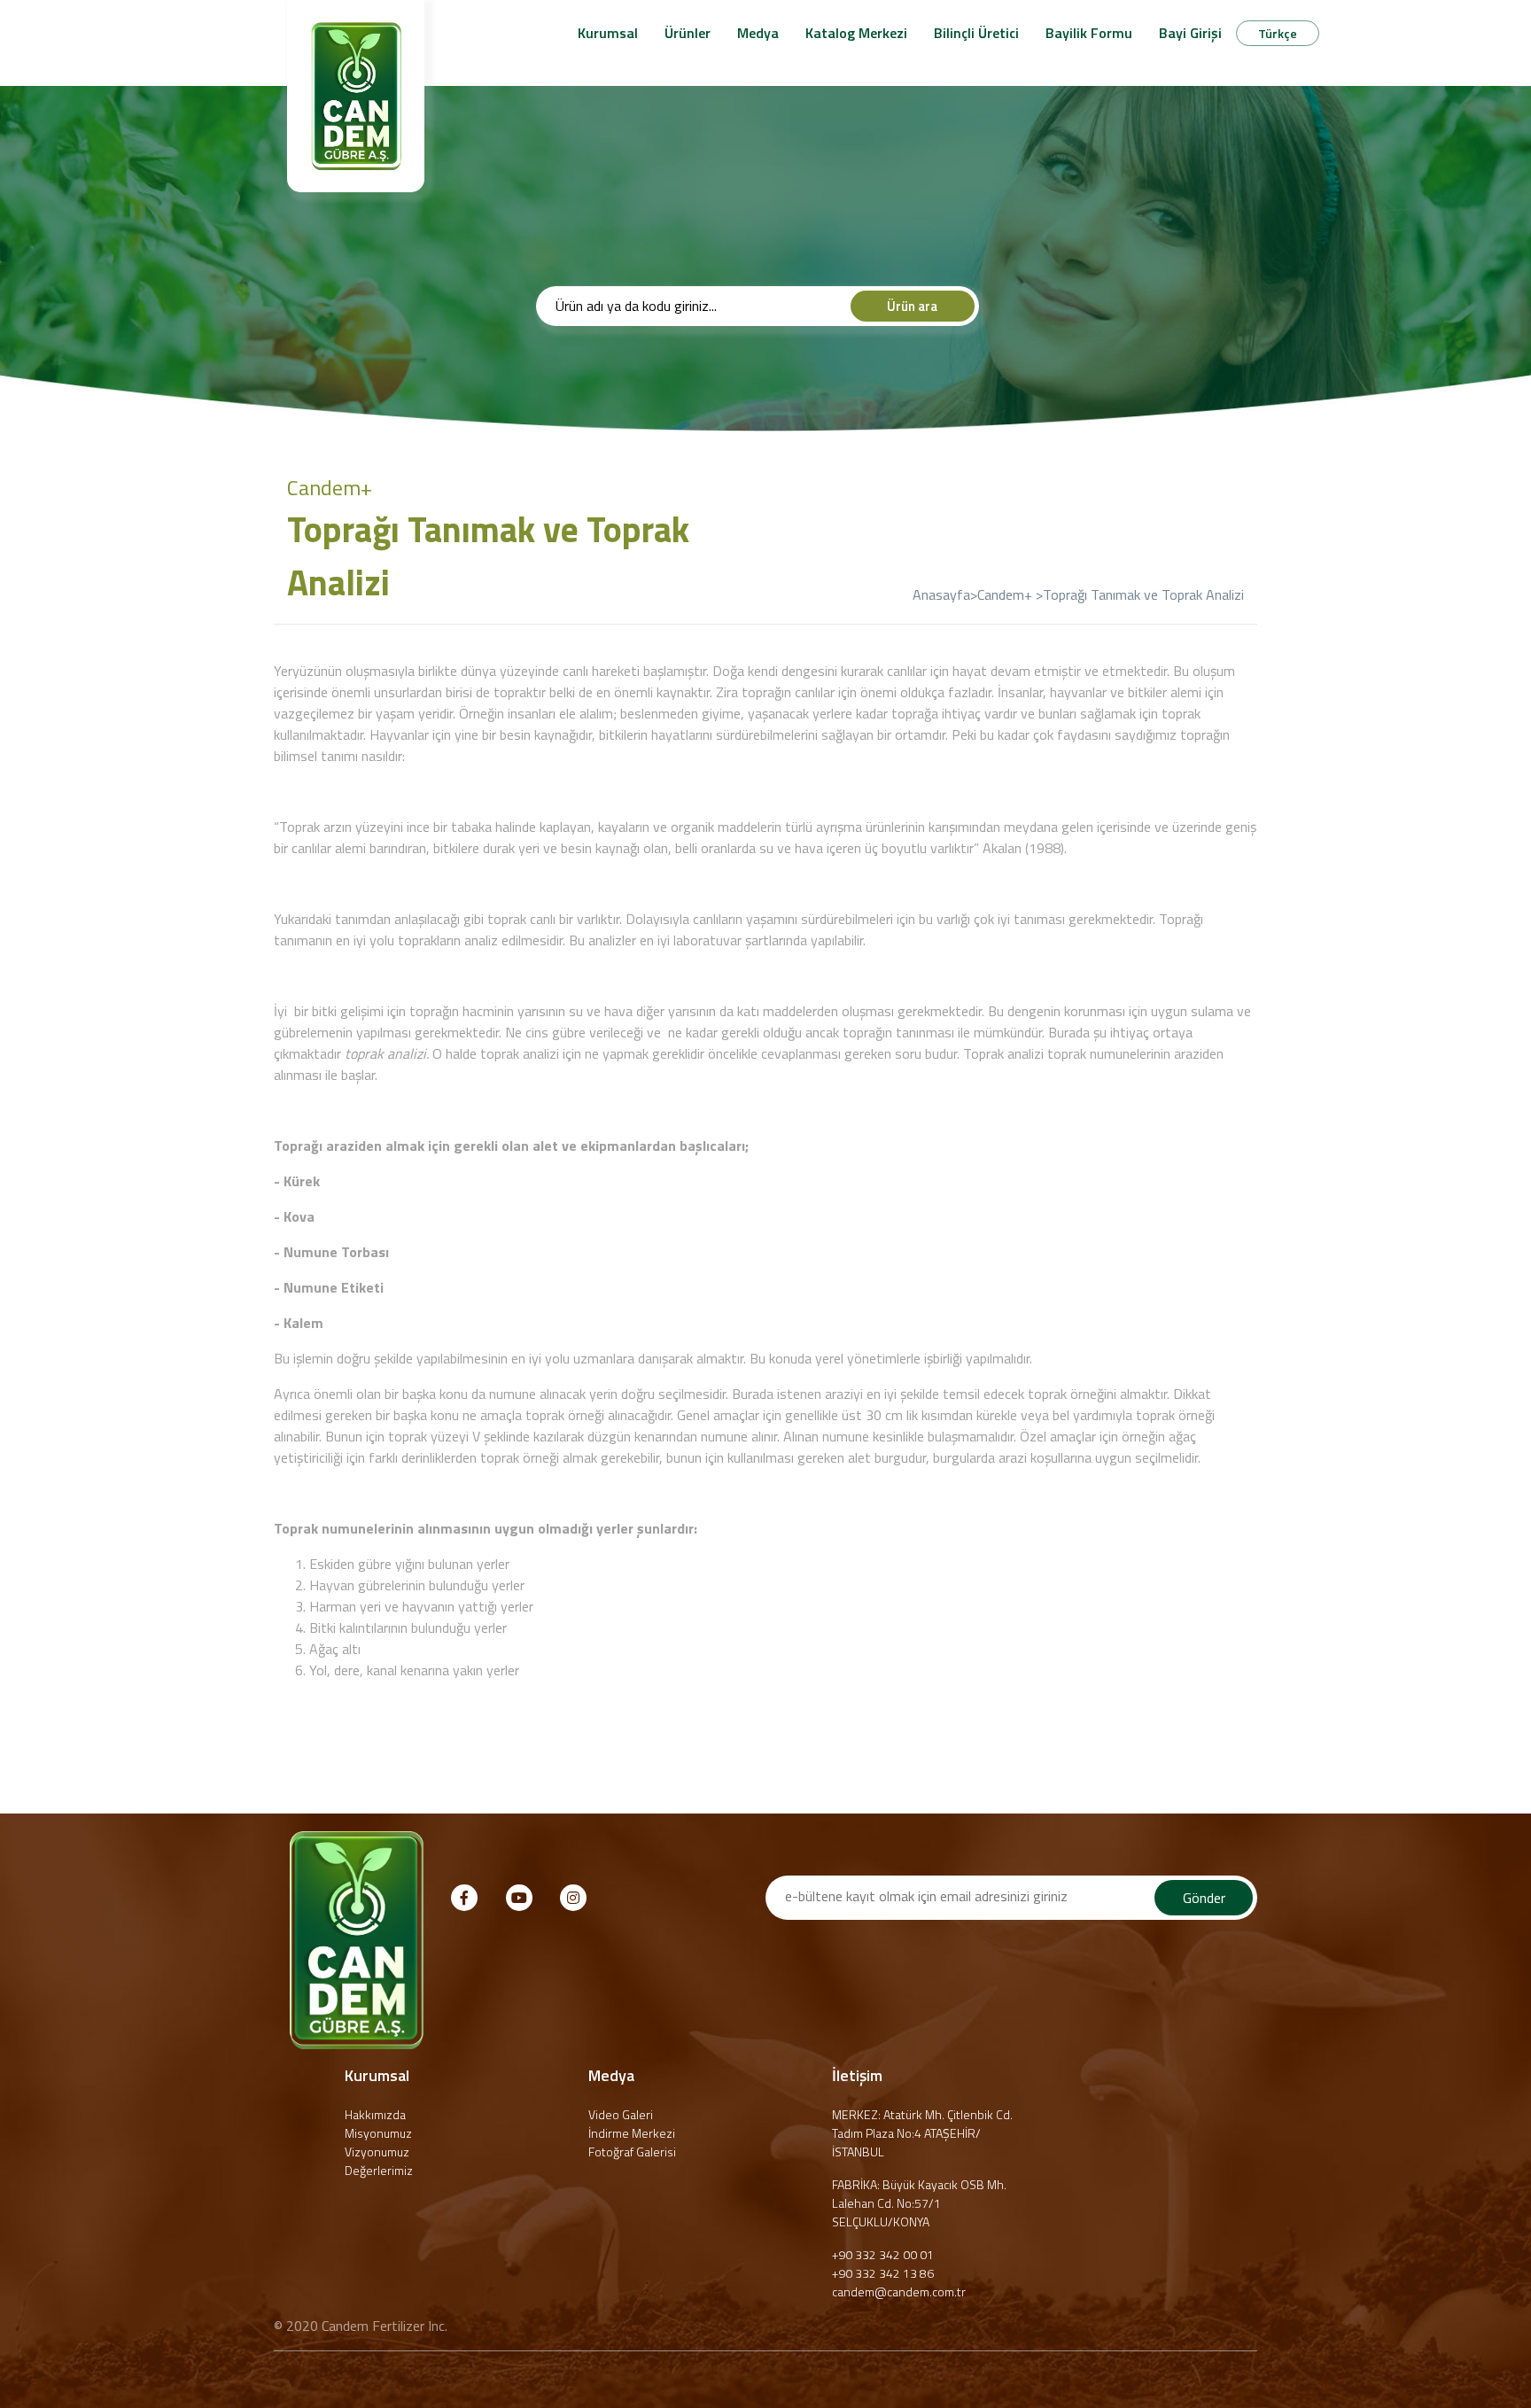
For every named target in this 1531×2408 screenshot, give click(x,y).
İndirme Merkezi (632, 2133)
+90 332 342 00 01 (883, 2254)
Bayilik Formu (1089, 33)
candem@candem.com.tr (899, 2291)
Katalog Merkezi (856, 33)
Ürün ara (912, 306)
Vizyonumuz (377, 2152)
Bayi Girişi (1190, 33)
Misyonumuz (378, 2133)
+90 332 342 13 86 (883, 2273)
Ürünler (688, 33)
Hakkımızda (375, 2114)
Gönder (1204, 1898)
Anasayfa (941, 594)
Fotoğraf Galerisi (632, 2152)
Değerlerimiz (379, 2170)
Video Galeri (621, 2114)
